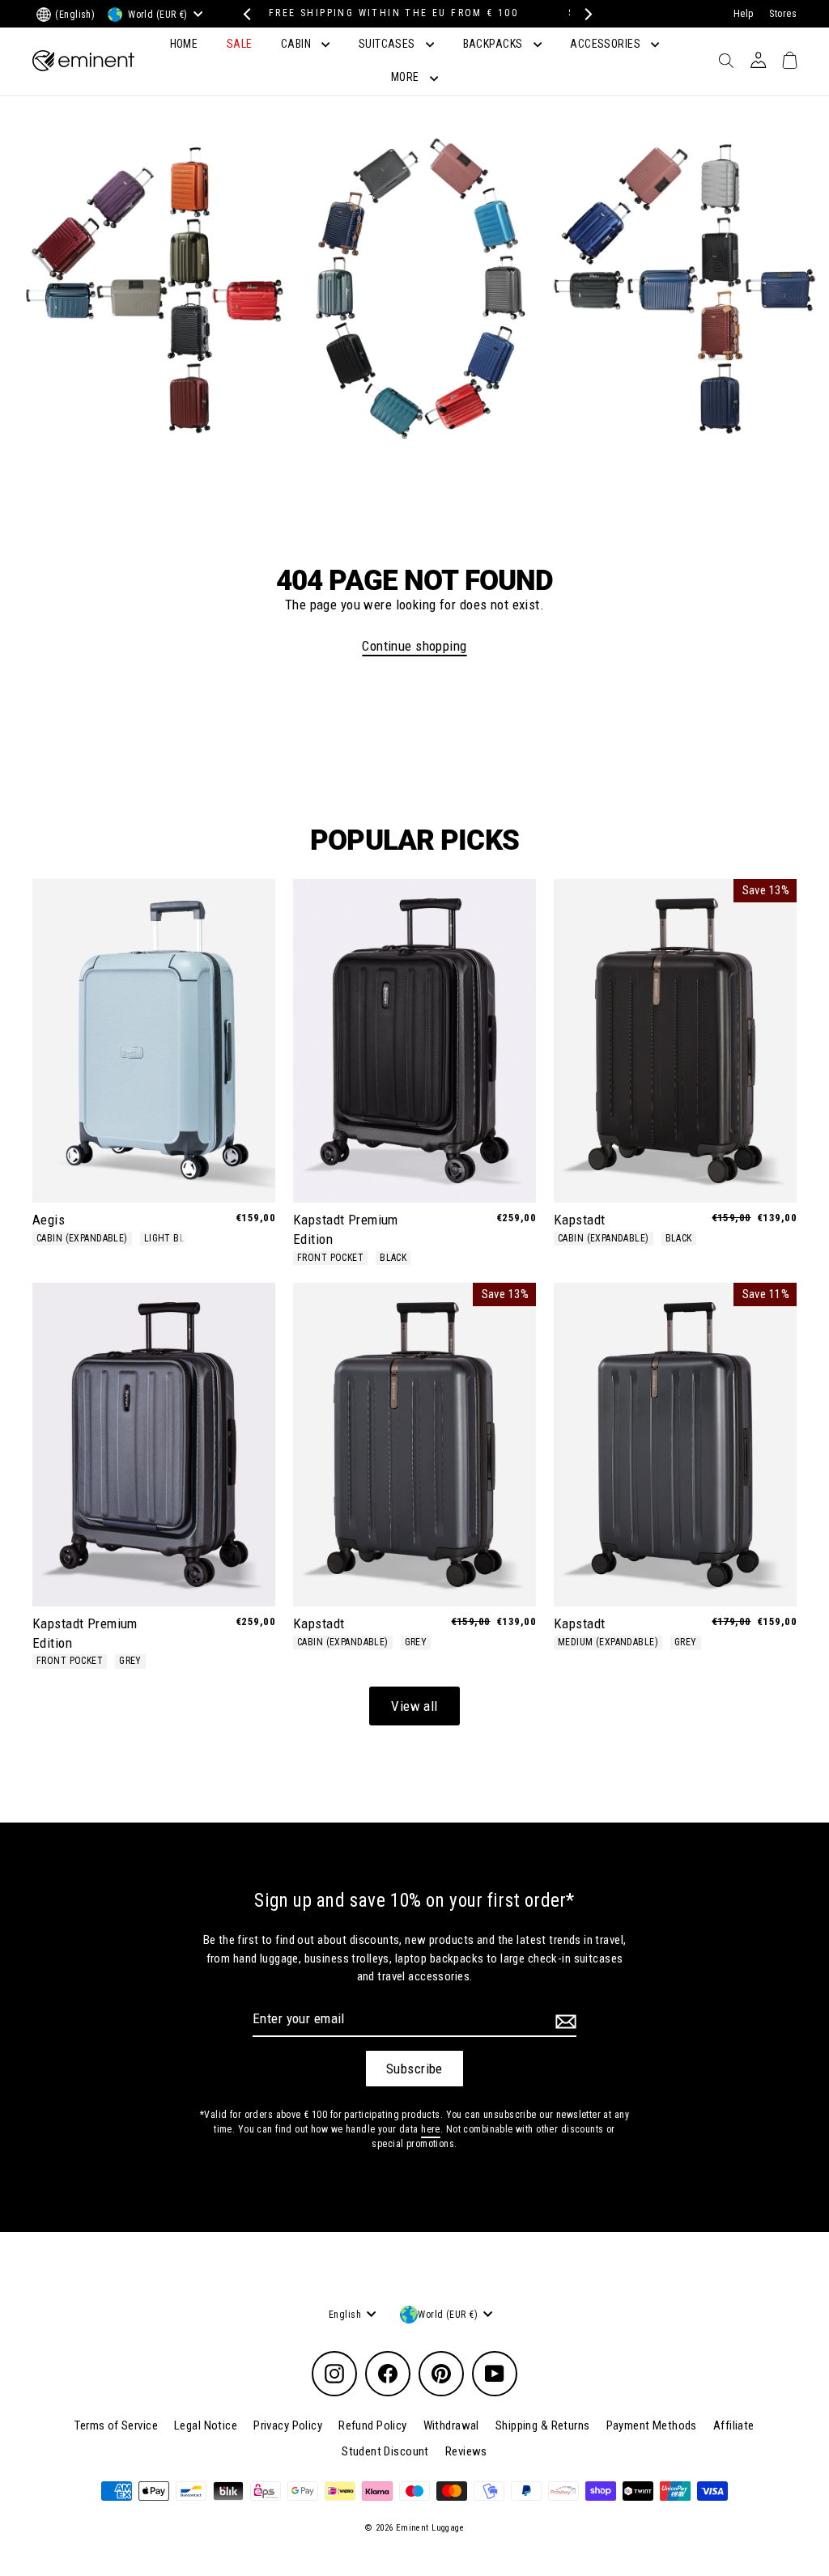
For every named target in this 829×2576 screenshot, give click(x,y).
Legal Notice (206, 2425)
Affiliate (734, 2425)
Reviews (466, 2451)
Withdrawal (451, 2425)
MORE (406, 77)
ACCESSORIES (606, 44)
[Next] (584, 14)
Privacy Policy (288, 2425)
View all (414, 1706)
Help (744, 14)
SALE (240, 44)
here (431, 2129)
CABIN (298, 44)
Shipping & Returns (543, 2425)
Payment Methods (652, 2425)
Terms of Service (116, 2425)
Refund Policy (373, 2425)
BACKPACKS (494, 44)
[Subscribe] (563, 2022)
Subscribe (414, 2069)
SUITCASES (388, 44)
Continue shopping (414, 646)
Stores (783, 14)
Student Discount (385, 2451)
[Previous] (245, 14)
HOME (184, 44)
